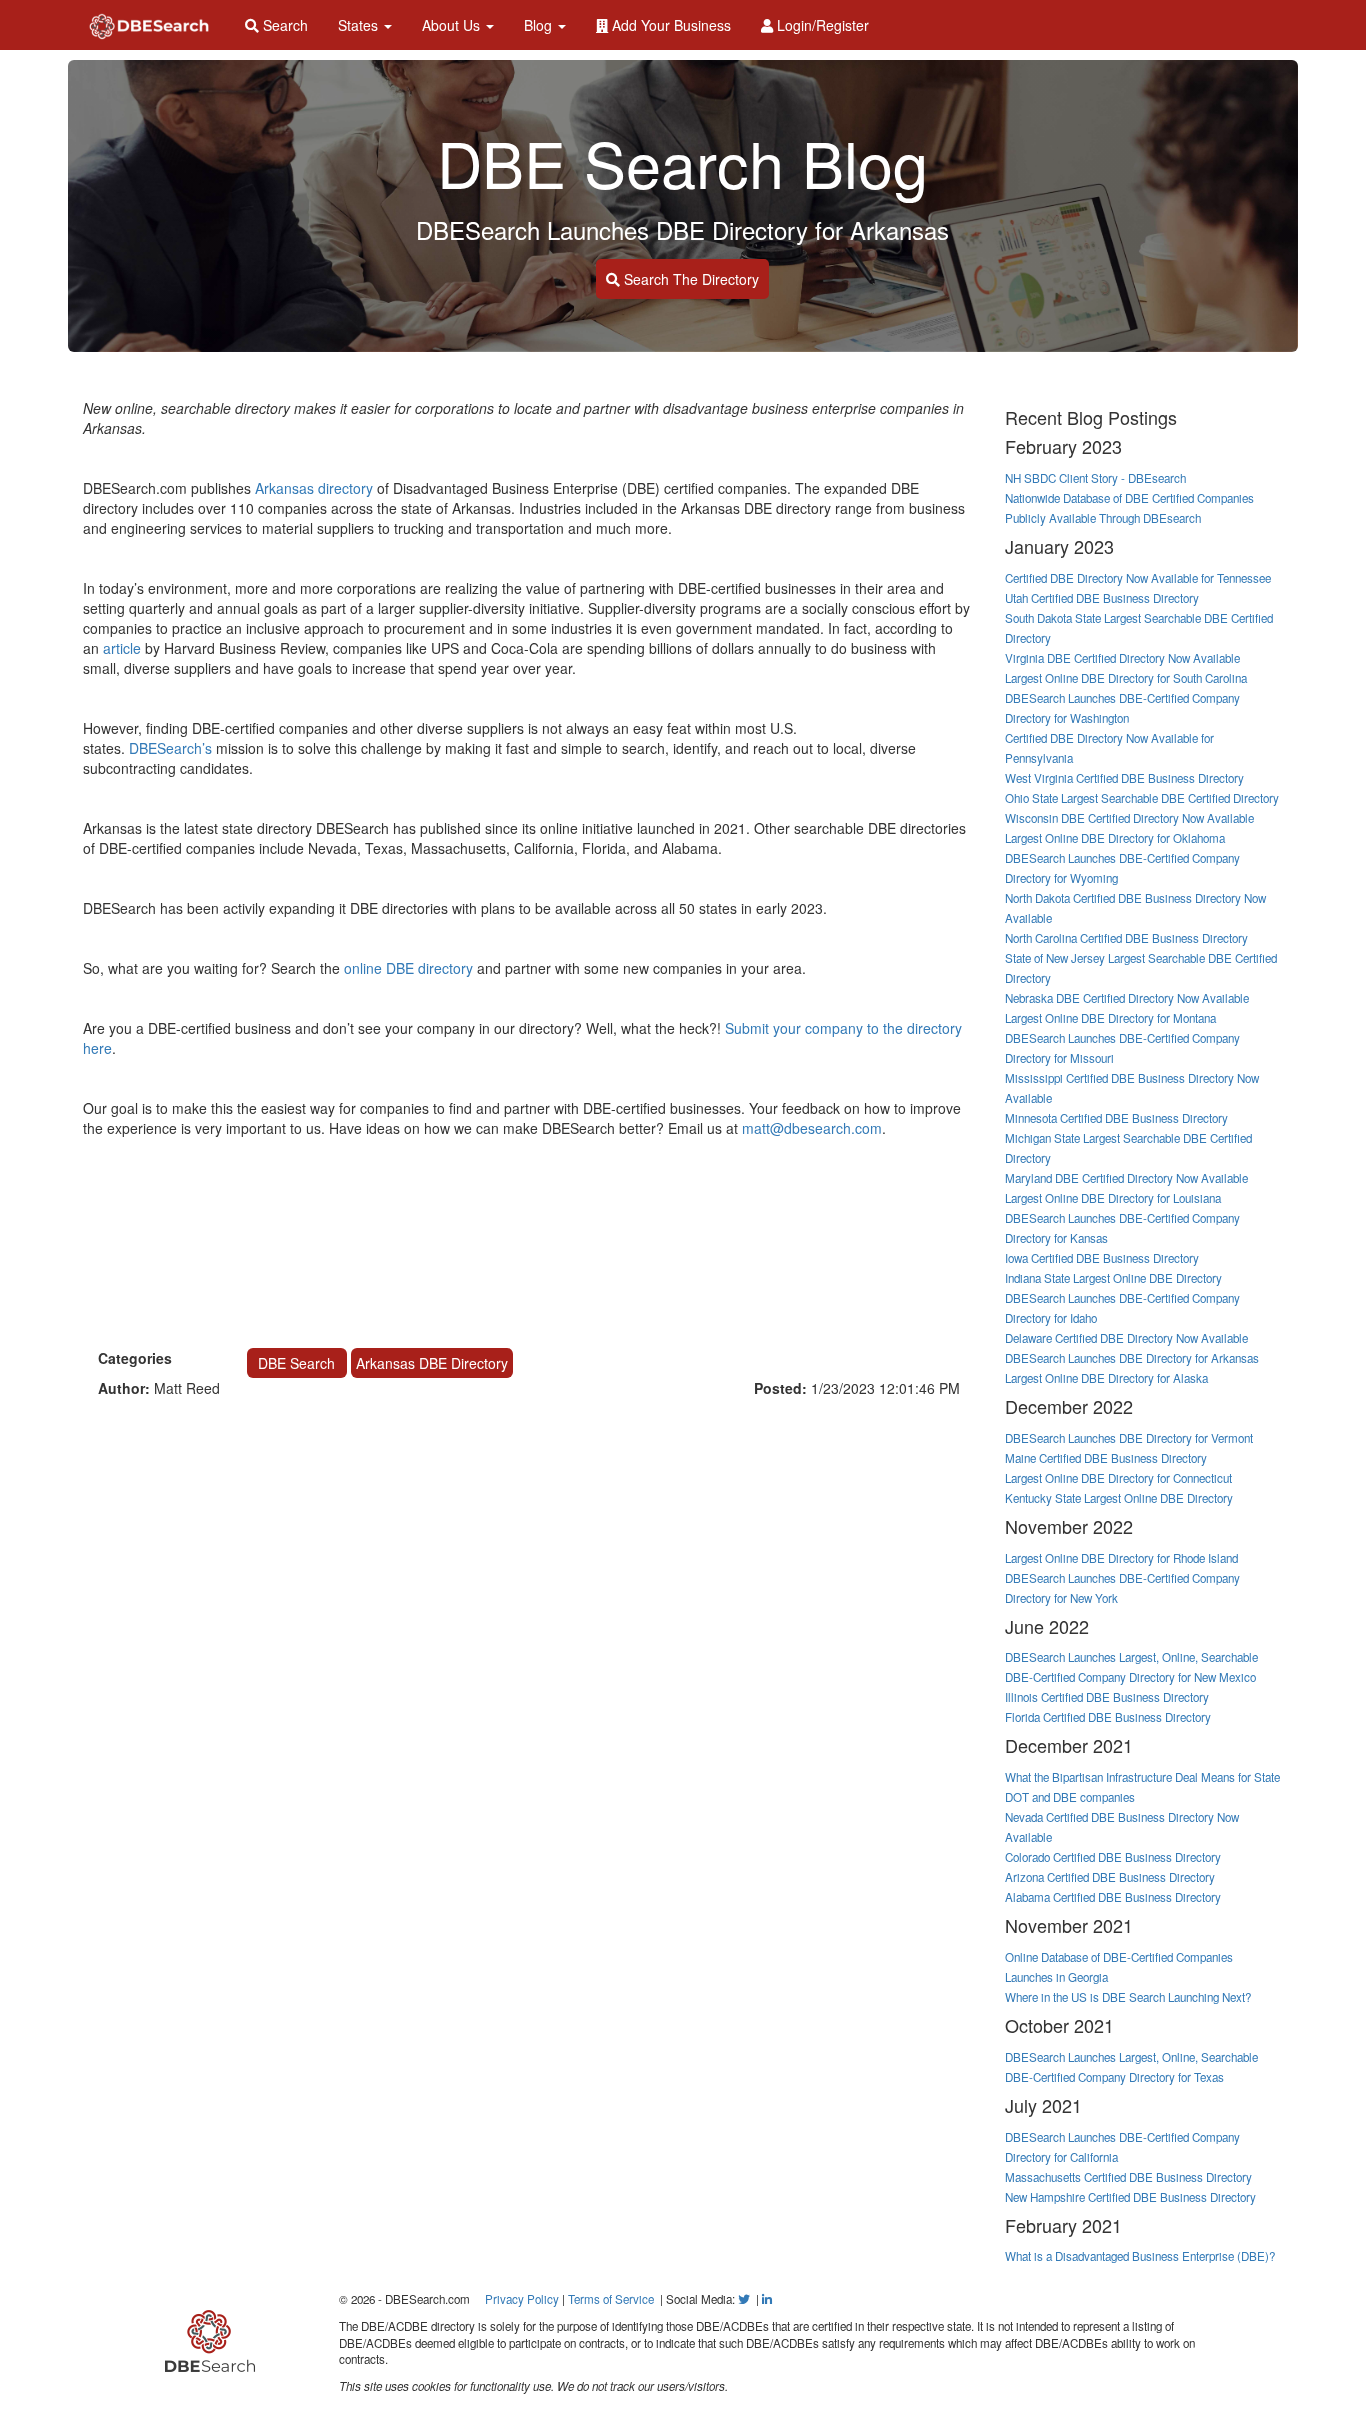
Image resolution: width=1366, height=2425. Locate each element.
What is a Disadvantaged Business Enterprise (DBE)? (1140, 2256)
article (122, 648)
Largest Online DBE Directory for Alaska (1106, 1378)
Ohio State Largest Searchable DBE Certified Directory (1142, 798)
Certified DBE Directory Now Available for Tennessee (1138, 578)
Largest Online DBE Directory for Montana (1110, 1018)
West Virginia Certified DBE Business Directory (1124, 778)
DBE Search (296, 1363)
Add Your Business (669, 25)
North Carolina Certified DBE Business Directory (1126, 938)
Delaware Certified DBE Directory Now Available (1126, 1338)
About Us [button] (453, 25)
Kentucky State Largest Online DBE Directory (1119, 1498)
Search (283, 25)
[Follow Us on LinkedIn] (767, 2299)
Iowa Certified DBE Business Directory (1102, 1258)
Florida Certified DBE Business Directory (1108, 1717)
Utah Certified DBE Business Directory (1102, 598)
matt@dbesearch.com (812, 1128)
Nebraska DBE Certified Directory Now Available (1127, 998)
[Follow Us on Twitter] (744, 2299)
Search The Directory (689, 279)
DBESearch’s (170, 748)
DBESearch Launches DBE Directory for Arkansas (1132, 1358)
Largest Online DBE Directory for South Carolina (1126, 678)
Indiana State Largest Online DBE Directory (1113, 1278)
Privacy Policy (522, 2299)
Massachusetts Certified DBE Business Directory (1128, 2177)
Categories (135, 1358)
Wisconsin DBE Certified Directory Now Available (1129, 818)
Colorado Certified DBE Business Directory (1113, 1857)
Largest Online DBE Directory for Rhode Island (1121, 1558)
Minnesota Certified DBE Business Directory (1116, 1118)
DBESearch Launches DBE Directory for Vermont (1129, 1438)
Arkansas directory (316, 488)
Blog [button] (540, 25)
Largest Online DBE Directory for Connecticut (1118, 1478)
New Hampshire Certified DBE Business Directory (1130, 2197)
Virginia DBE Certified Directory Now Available (1122, 658)
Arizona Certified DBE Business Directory (1110, 1877)
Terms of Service (611, 2299)
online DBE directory (408, 968)
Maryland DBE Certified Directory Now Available (1126, 1178)
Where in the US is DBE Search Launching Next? (1128, 1997)
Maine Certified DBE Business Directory (1106, 1458)
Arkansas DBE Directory (432, 1363)
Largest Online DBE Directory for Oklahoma (1115, 838)
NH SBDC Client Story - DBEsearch (1095, 478)
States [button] (360, 25)
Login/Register (821, 25)
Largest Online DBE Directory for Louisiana (1113, 1198)
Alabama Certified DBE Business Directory (1113, 1897)
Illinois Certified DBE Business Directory (1107, 1697)
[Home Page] (149, 25)
